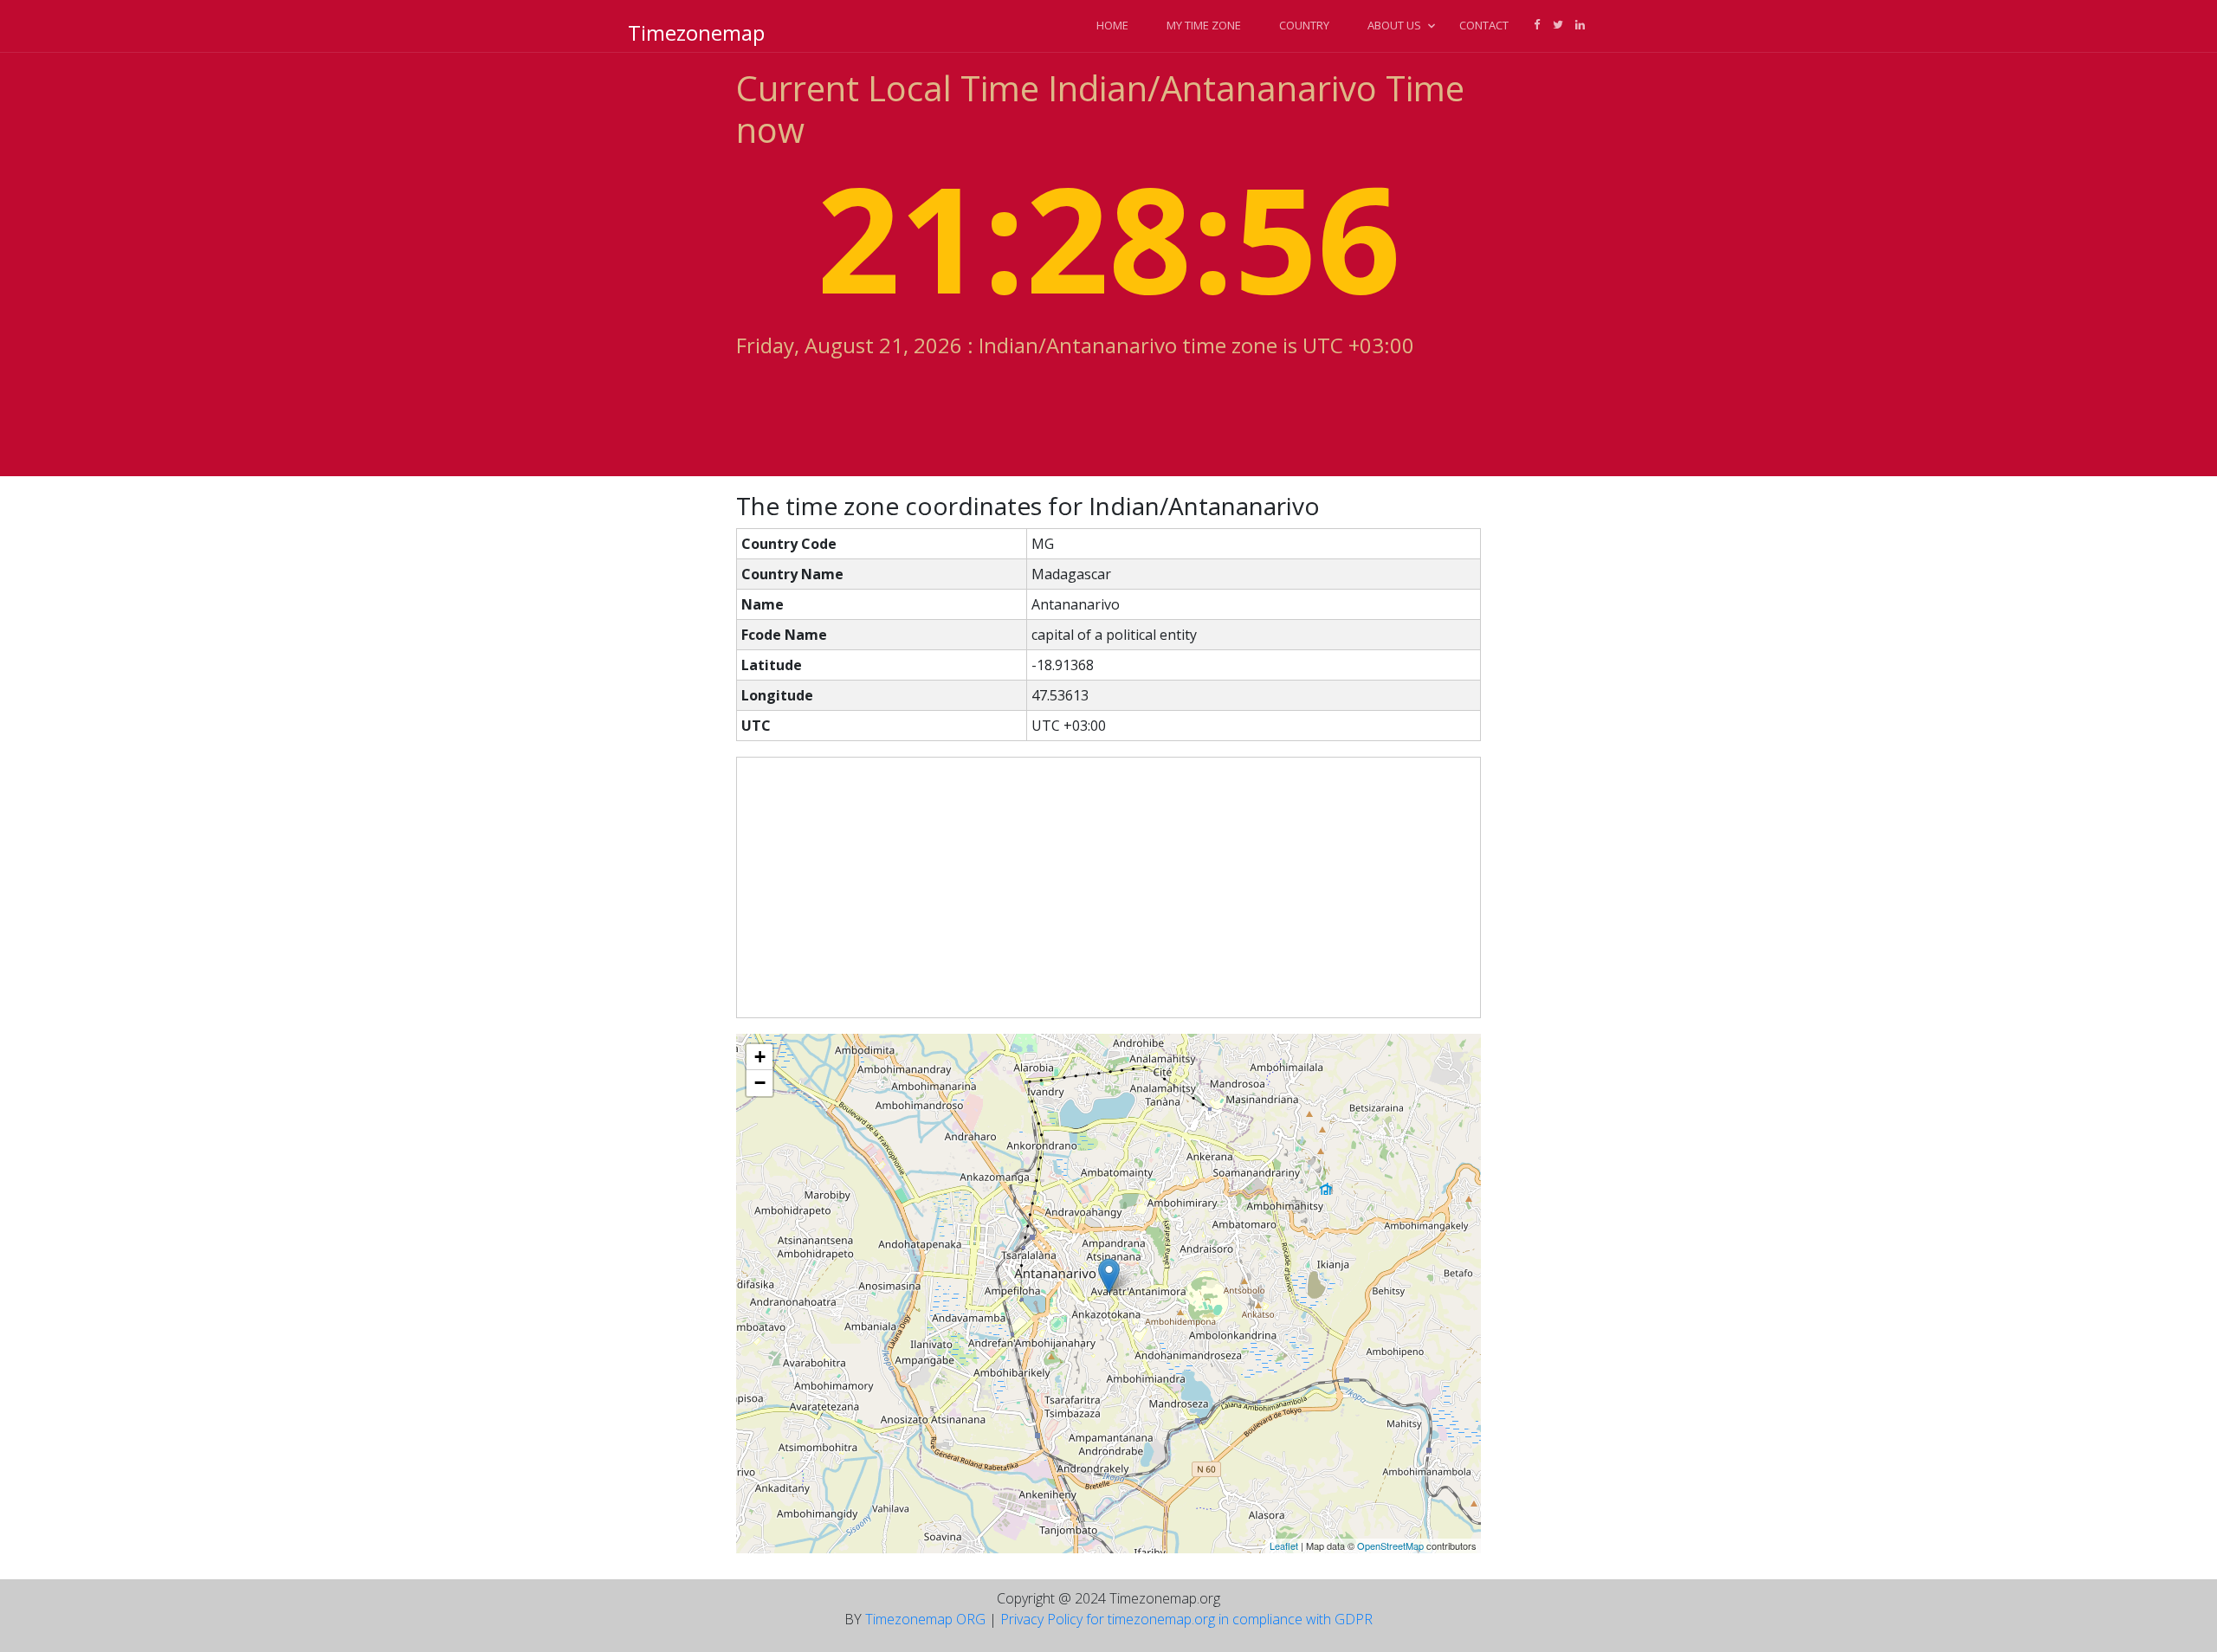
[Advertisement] (1108, 887)
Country (1304, 25)
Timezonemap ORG (925, 1619)
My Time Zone (1204, 25)
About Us (1394, 25)
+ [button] (760, 1057)
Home (1112, 25)
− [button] (760, 1083)
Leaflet (1284, 1546)
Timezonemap (696, 32)
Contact (1484, 25)
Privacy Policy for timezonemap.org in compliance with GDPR (1186, 1619)
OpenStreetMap (1390, 1546)
